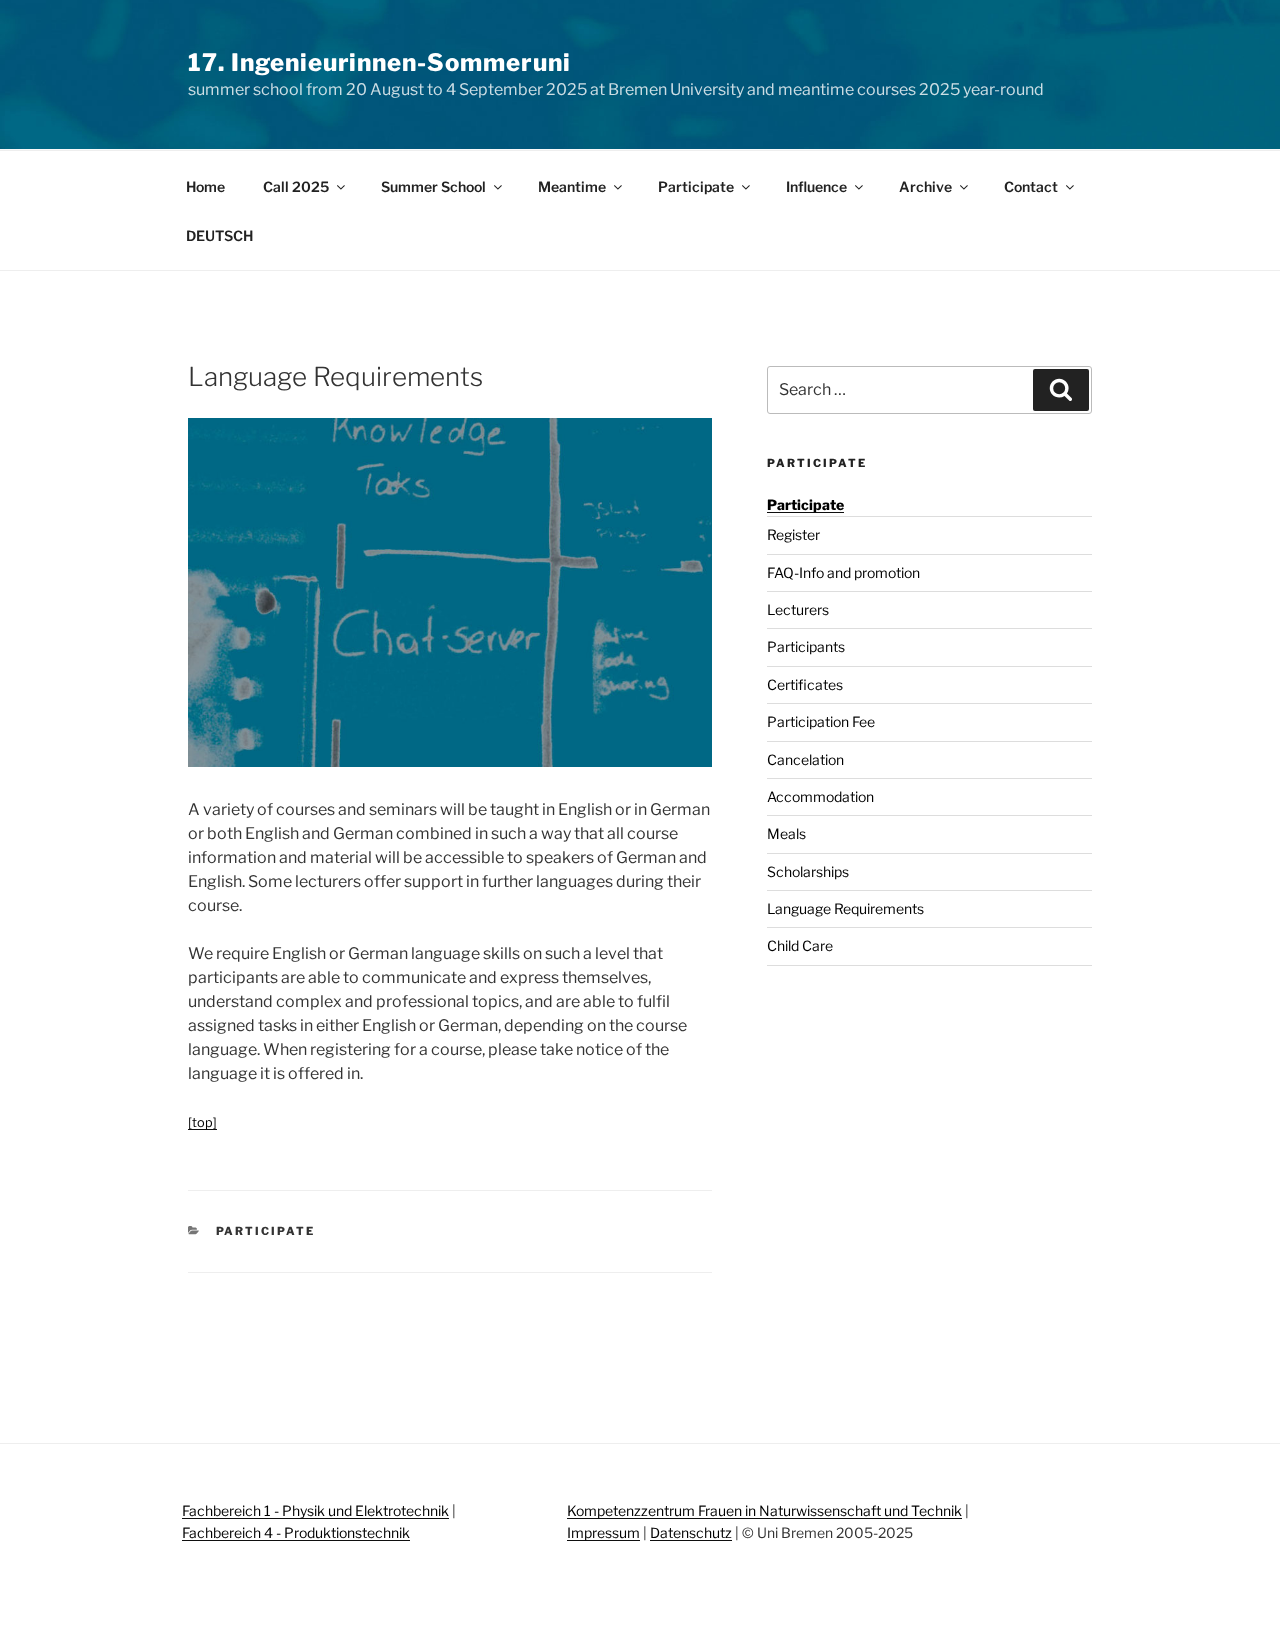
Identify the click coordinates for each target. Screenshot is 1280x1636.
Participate (696, 186)
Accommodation (820, 796)
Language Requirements (845, 908)
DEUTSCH (219, 235)
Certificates (805, 684)
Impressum (603, 1532)
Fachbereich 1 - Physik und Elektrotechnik (315, 1510)
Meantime (572, 186)
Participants (806, 646)
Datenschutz (691, 1532)
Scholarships (808, 871)
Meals (786, 833)
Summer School (433, 186)
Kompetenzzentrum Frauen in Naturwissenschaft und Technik (764, 1510)
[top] (202, 1122)
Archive (925, 186)
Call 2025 (296, 186)
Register (793, 534)
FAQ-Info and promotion (843, 572)
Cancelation (805, 759)
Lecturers (798, 609)
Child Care (800, 945)
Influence (816, 186)
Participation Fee (821, 721)
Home (205, 186)
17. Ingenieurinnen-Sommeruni (379, 62)
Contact (1031, 186)
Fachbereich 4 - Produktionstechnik (296, 1532)
